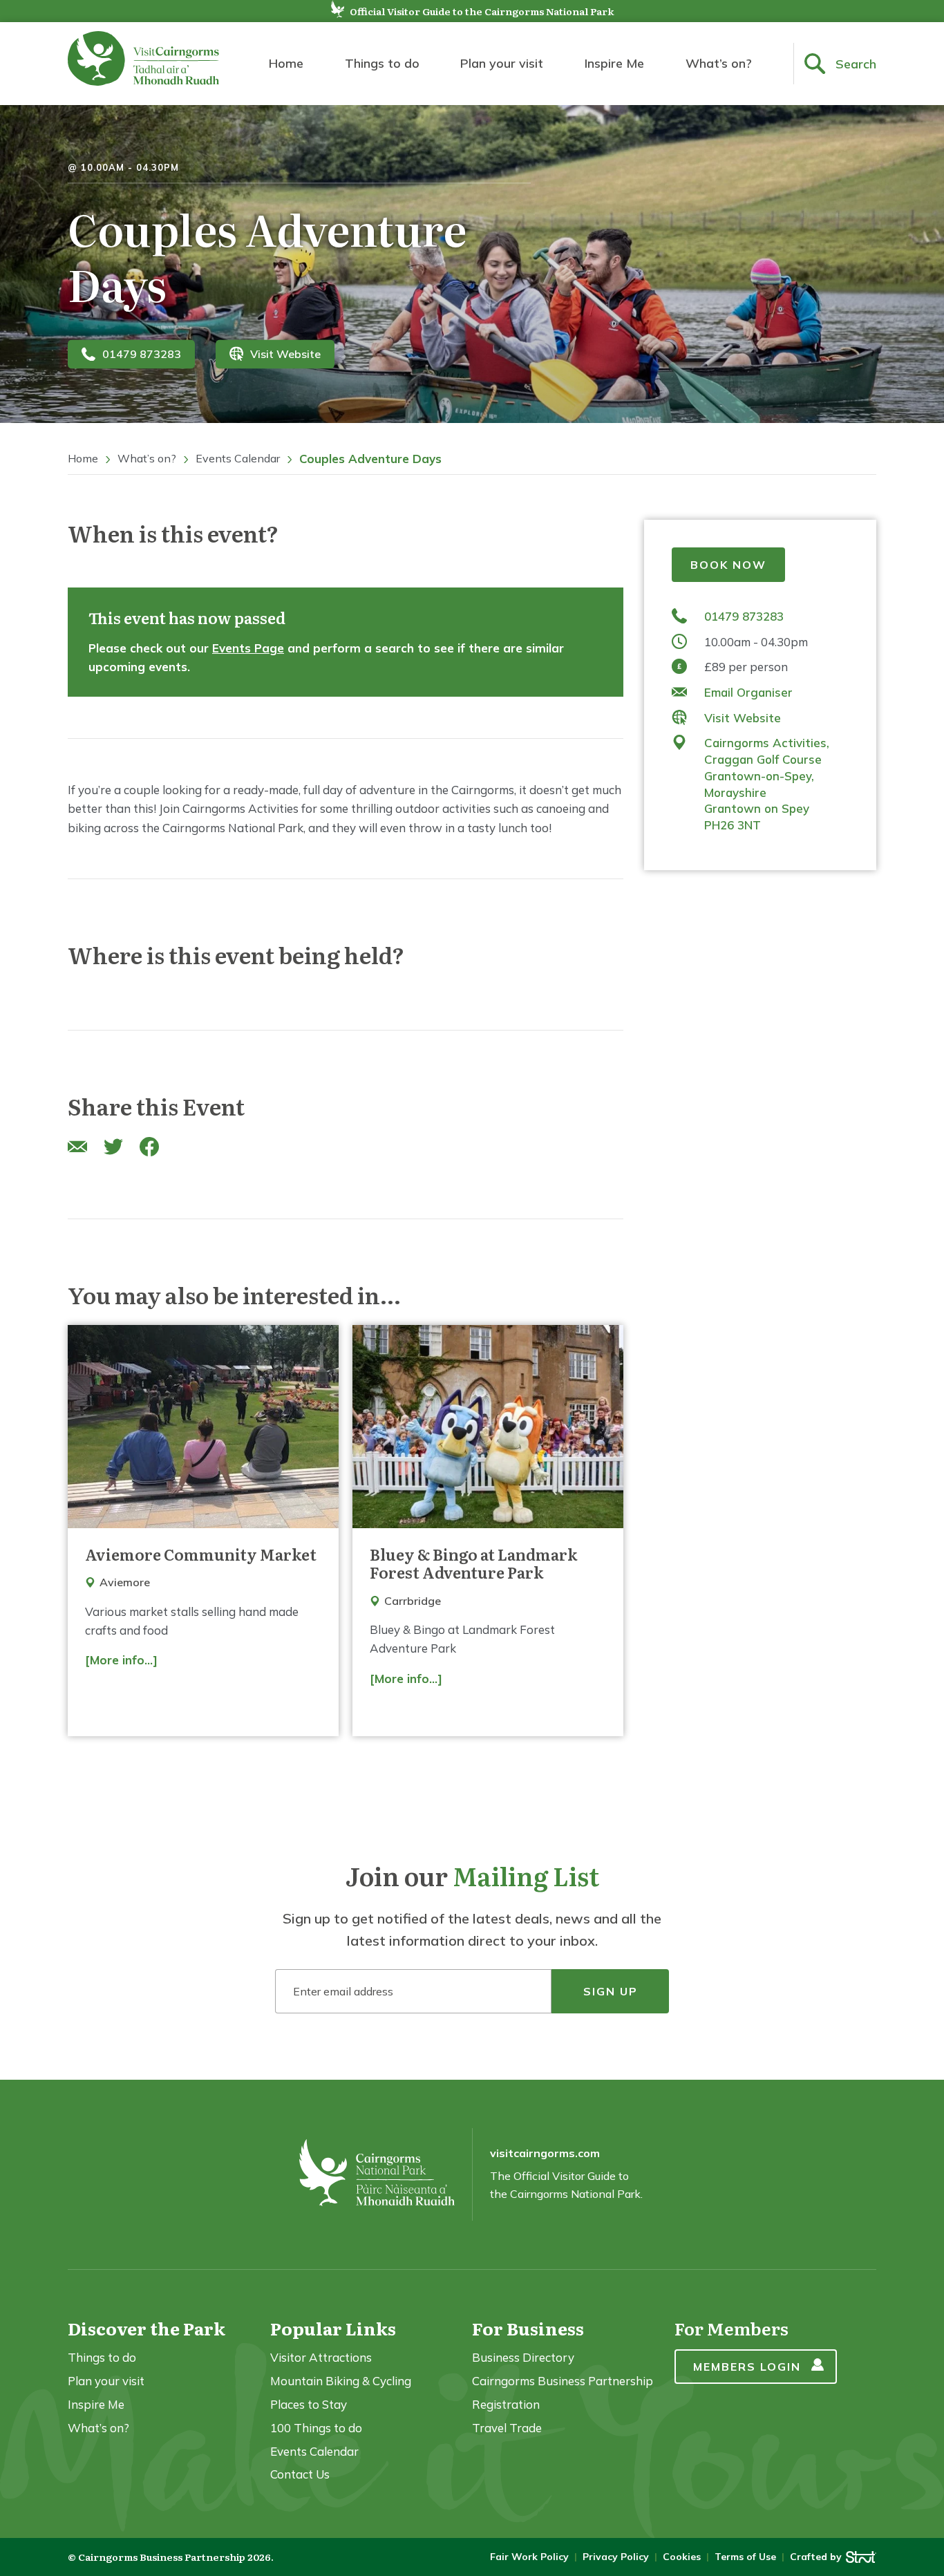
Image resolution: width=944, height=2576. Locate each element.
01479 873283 (142, 354)
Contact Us (300, 2474)
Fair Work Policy (529, 2557)
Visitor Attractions (321, 2357)
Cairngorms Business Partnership (563, 2381)
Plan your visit (502, 63)
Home (286, 63)
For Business (528, 2328)
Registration (506, 2404)
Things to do (382, 63)
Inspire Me (614, 63)
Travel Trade (507, 2428)
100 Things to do (316, 2428)
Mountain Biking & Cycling (341, 2381)
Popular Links (333, 2328)
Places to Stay (309, 2404)
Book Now (728, 565)
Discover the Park (147, 2328)
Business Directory (523, 2357)
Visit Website (285, 354)
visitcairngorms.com (545, 2153)
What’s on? (719, 63)
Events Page (248, 648)
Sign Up (611, 1991)
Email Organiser (748, 692)
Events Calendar (238, 458)
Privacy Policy (616, 2557)
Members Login (747, 2367)
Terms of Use (745, 2557)
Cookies (682, 2557)
